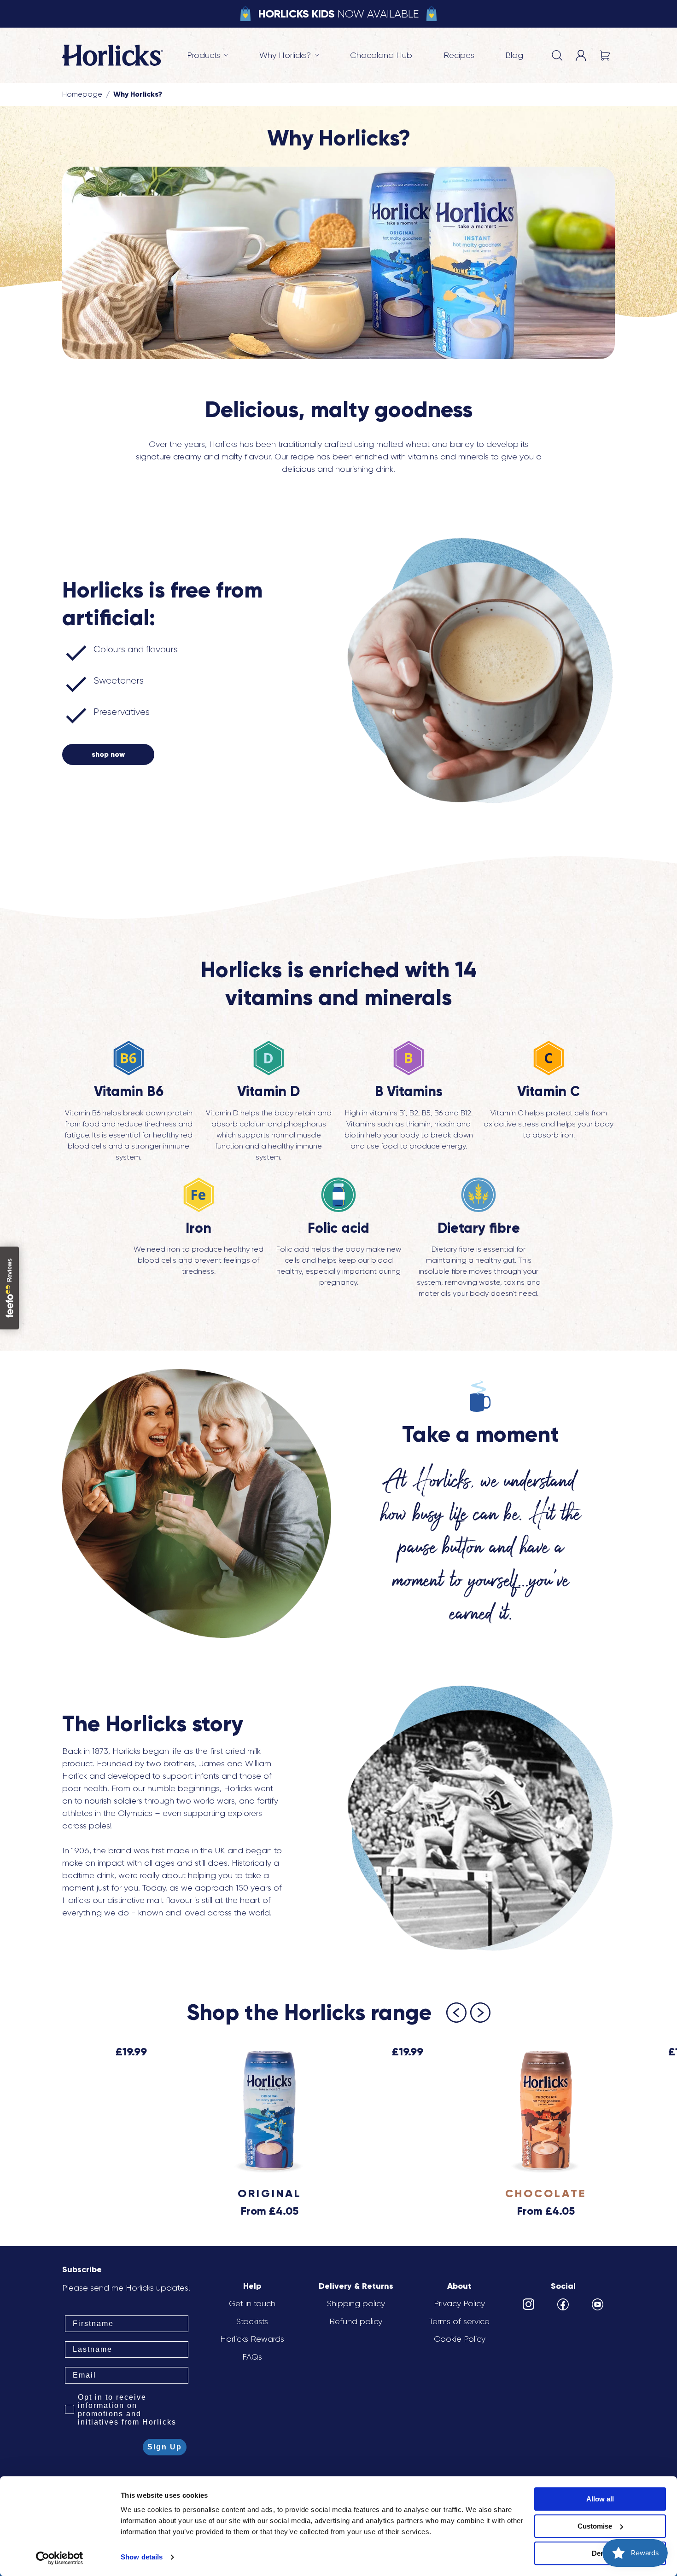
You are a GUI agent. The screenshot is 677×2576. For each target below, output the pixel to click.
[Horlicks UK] (113, 55)
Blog (514, 55)
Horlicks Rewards (252, 2339)
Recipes (459, 55)
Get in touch (252, 2303)
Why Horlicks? (138, 94)
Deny (600, 2553)
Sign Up (165, 2447)
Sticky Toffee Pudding (252, 62)
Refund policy (356, 2321)
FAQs (252, 2357)
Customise (595, 2526)
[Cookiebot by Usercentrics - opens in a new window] (60, 2558)
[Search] (557, 55)
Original (270, 2193)
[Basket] (605, 55)
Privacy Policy (459, 2303)
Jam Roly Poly (231, 37)
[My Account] (581, 55)
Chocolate (83, 37)
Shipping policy (356, 2303)
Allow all (600, 2499)
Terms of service (459, 2321)
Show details (142, 2557)
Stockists (252, 2321)
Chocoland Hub (381, 55)
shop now (108, 754)
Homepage (82, 94)
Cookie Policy (460, 2339)
